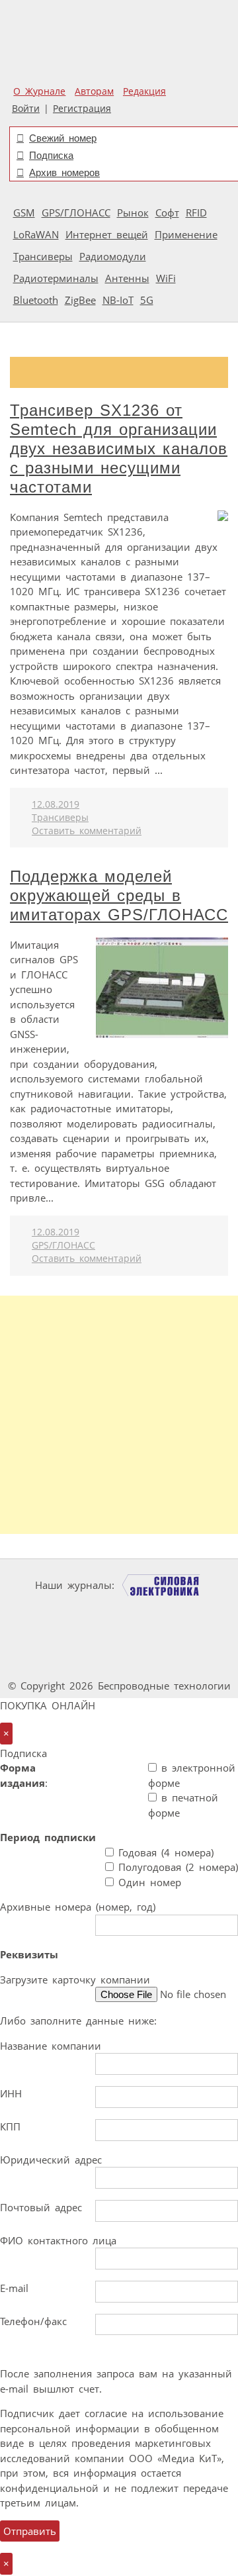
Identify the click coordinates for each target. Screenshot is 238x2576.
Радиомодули (113, 256)
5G (147, 300)
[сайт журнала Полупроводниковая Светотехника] (162, 1636)
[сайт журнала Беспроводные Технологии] (61, 1636)
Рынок (133, 213)
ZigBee (80, 300)
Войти (26, 109)
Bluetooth (36, 300)
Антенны (127, 278)
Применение (186, 234)
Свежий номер (63, 138)
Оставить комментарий (87, 831)
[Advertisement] (119, 1415)
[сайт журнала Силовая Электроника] (161, 1585)
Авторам (94, 91)
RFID (196, 213)
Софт (167, 213)
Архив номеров (64, 172)
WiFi (166, 278)
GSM (24, 213)
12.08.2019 (56, 804)
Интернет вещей (107, 234)
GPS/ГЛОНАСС (76, 213)
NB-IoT (118, 300)
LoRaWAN (36, 234)
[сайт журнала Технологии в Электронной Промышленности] (80, 1610)
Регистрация (82, 109)
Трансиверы (43, 256)
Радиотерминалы (56, 278)
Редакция (144, 91)
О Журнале (39, 91)
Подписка (51, 155)
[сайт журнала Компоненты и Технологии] (160, 1610)
